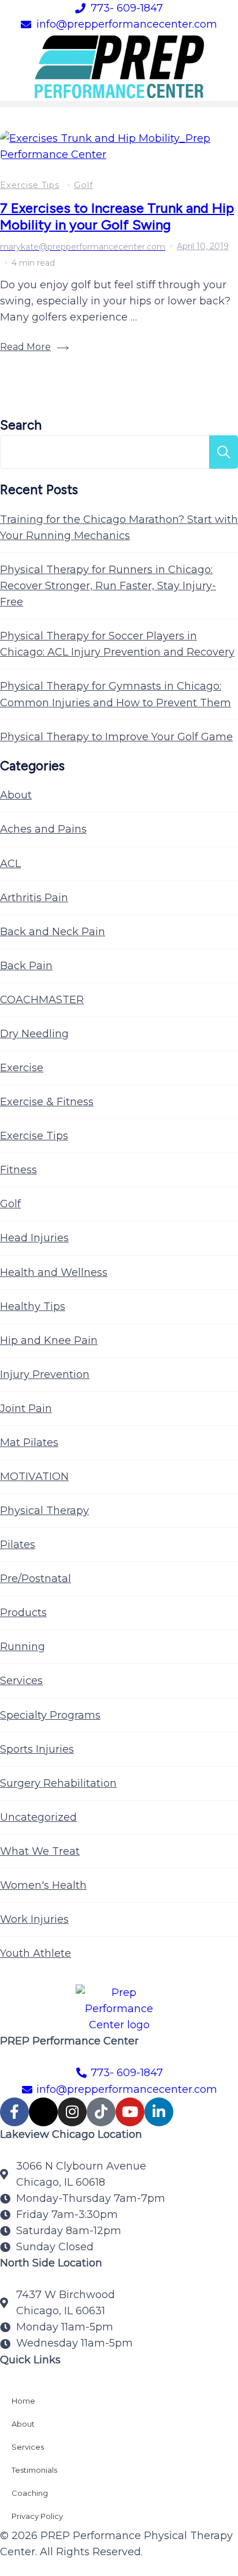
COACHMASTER (42, 1000)
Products (23, 1613)
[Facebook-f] (14, 2112)
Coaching (30, 2493)
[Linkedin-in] (159, 2112)
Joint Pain (26, 1408)
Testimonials (34, 2470)
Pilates (18, 1545)
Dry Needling (34, 1034)
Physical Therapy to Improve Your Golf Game (116, 737)
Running (23, 1647)
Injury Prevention (45, 1374)
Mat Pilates (29, 1443)
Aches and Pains (43, 829)
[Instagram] (72, 2112)
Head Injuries (34, 1238)
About (16, 795)
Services (21, 1681)
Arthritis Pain (34, 898)
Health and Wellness (54, 1272)
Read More (25, 347)
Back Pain (26, 966)
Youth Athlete (36, 1953)
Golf (83, 185)
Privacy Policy (37, 2516)
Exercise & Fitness (47, 1102)
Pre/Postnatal (36, 1579)
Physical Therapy (44, 1511)
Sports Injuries (37, 1749)
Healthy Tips (33, 1306)
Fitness (18, 1170)
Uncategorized (38, 1817)
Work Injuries (34, 1919)
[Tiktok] (101, 2112)
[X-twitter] (43, 2112)
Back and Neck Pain (53, 932)
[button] (119, 104)
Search (21, 425)
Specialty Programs (50, 1715)
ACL (10, 864)
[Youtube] (130, 2112)
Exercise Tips (30, 185)
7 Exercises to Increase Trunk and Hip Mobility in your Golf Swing (117, 216)
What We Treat (40, 1851)
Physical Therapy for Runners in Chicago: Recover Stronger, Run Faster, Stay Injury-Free (108, 586)
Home (23, 2401)
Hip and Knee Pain (49, 1340)
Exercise (22, 1068)
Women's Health (43, 1885)
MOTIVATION (34, 1477)
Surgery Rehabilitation (58, 1783)
